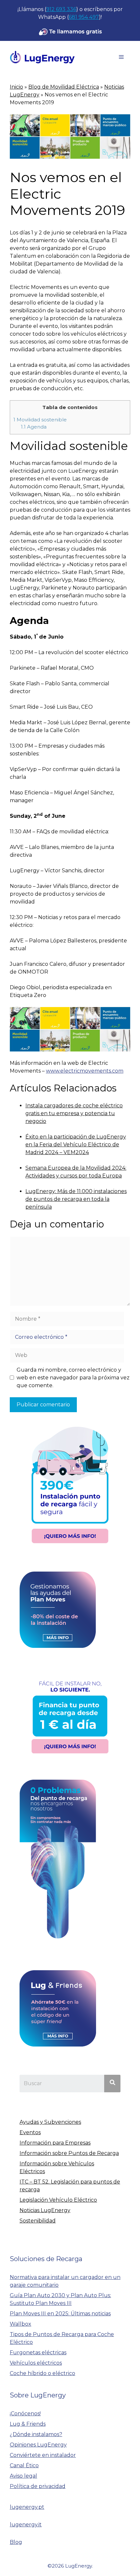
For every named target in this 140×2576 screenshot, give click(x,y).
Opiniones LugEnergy (38, 2445)
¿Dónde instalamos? (36, 2434)
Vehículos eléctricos (36, 2363)
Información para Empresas (55, 2143)
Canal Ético (24, 2465)
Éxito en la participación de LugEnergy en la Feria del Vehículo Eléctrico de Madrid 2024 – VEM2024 (76, 1145)
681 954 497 (84, 17)
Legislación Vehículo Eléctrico (58, 2200)
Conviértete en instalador (43, 2455)
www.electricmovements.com (85, 1071)
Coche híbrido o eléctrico (42, 2373)
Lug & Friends (28, 2424)
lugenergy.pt (27, 2507)
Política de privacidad (38, 2486)
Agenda (34, 427)
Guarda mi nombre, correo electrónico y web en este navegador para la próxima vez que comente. (73, 1378)
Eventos (30, 2132)
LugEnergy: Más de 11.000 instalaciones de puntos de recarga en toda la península (76, 1199)
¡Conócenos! (25, 2414)
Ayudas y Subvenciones (50, 2122)
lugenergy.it (26, 2525)
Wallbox (21, 2324)
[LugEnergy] (42, 57)
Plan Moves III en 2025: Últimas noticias (60, 2314)
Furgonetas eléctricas (38, 2352)
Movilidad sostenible (40, 420)
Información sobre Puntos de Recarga (69, 2153)
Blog (16, 2542)
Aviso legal (23, 2476)
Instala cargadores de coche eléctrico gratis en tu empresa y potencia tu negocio (74, 1113)
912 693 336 (61, 9)
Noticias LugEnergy (45, 2210)
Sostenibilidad (38, 2221)
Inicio (16, 87)
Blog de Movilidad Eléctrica (64, 87)
